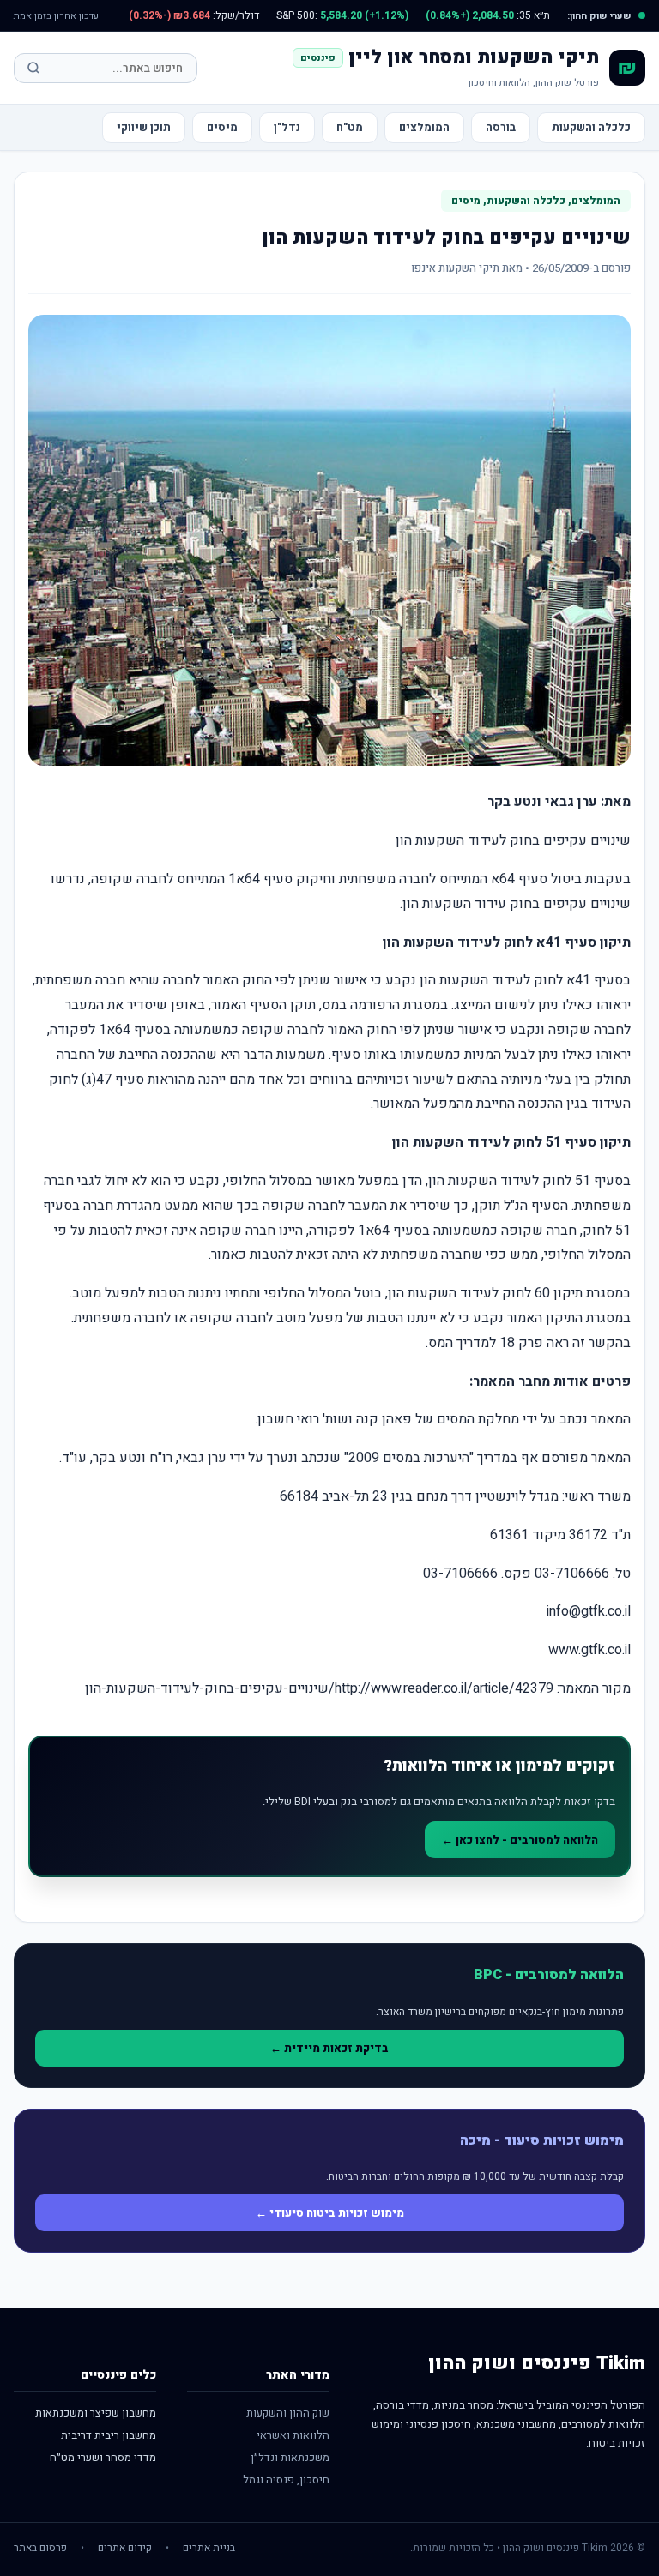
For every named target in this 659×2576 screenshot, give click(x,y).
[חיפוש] (33, 68)
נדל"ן (287, 127)
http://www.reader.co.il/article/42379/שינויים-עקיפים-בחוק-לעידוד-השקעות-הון (319, 1688)
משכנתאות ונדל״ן (290, 2457)
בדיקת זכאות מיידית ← (329, 2048)
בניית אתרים (209, 2548)
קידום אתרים (125, 2548)
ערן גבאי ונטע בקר (542, 802)
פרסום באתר (40, 2548)
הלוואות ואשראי (293, 2435)
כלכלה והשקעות (591, 127)
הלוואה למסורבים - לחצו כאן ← (520, 1840)
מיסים (222, 127)
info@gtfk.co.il (589, 1611)
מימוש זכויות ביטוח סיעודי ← (330, 2213)
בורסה (501, 127)
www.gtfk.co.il (589, 1650)
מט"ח (350, 127)
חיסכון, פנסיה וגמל (286, 2480)
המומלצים (424, 127)
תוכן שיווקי (144, 127)
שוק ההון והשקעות (288, 2413)
